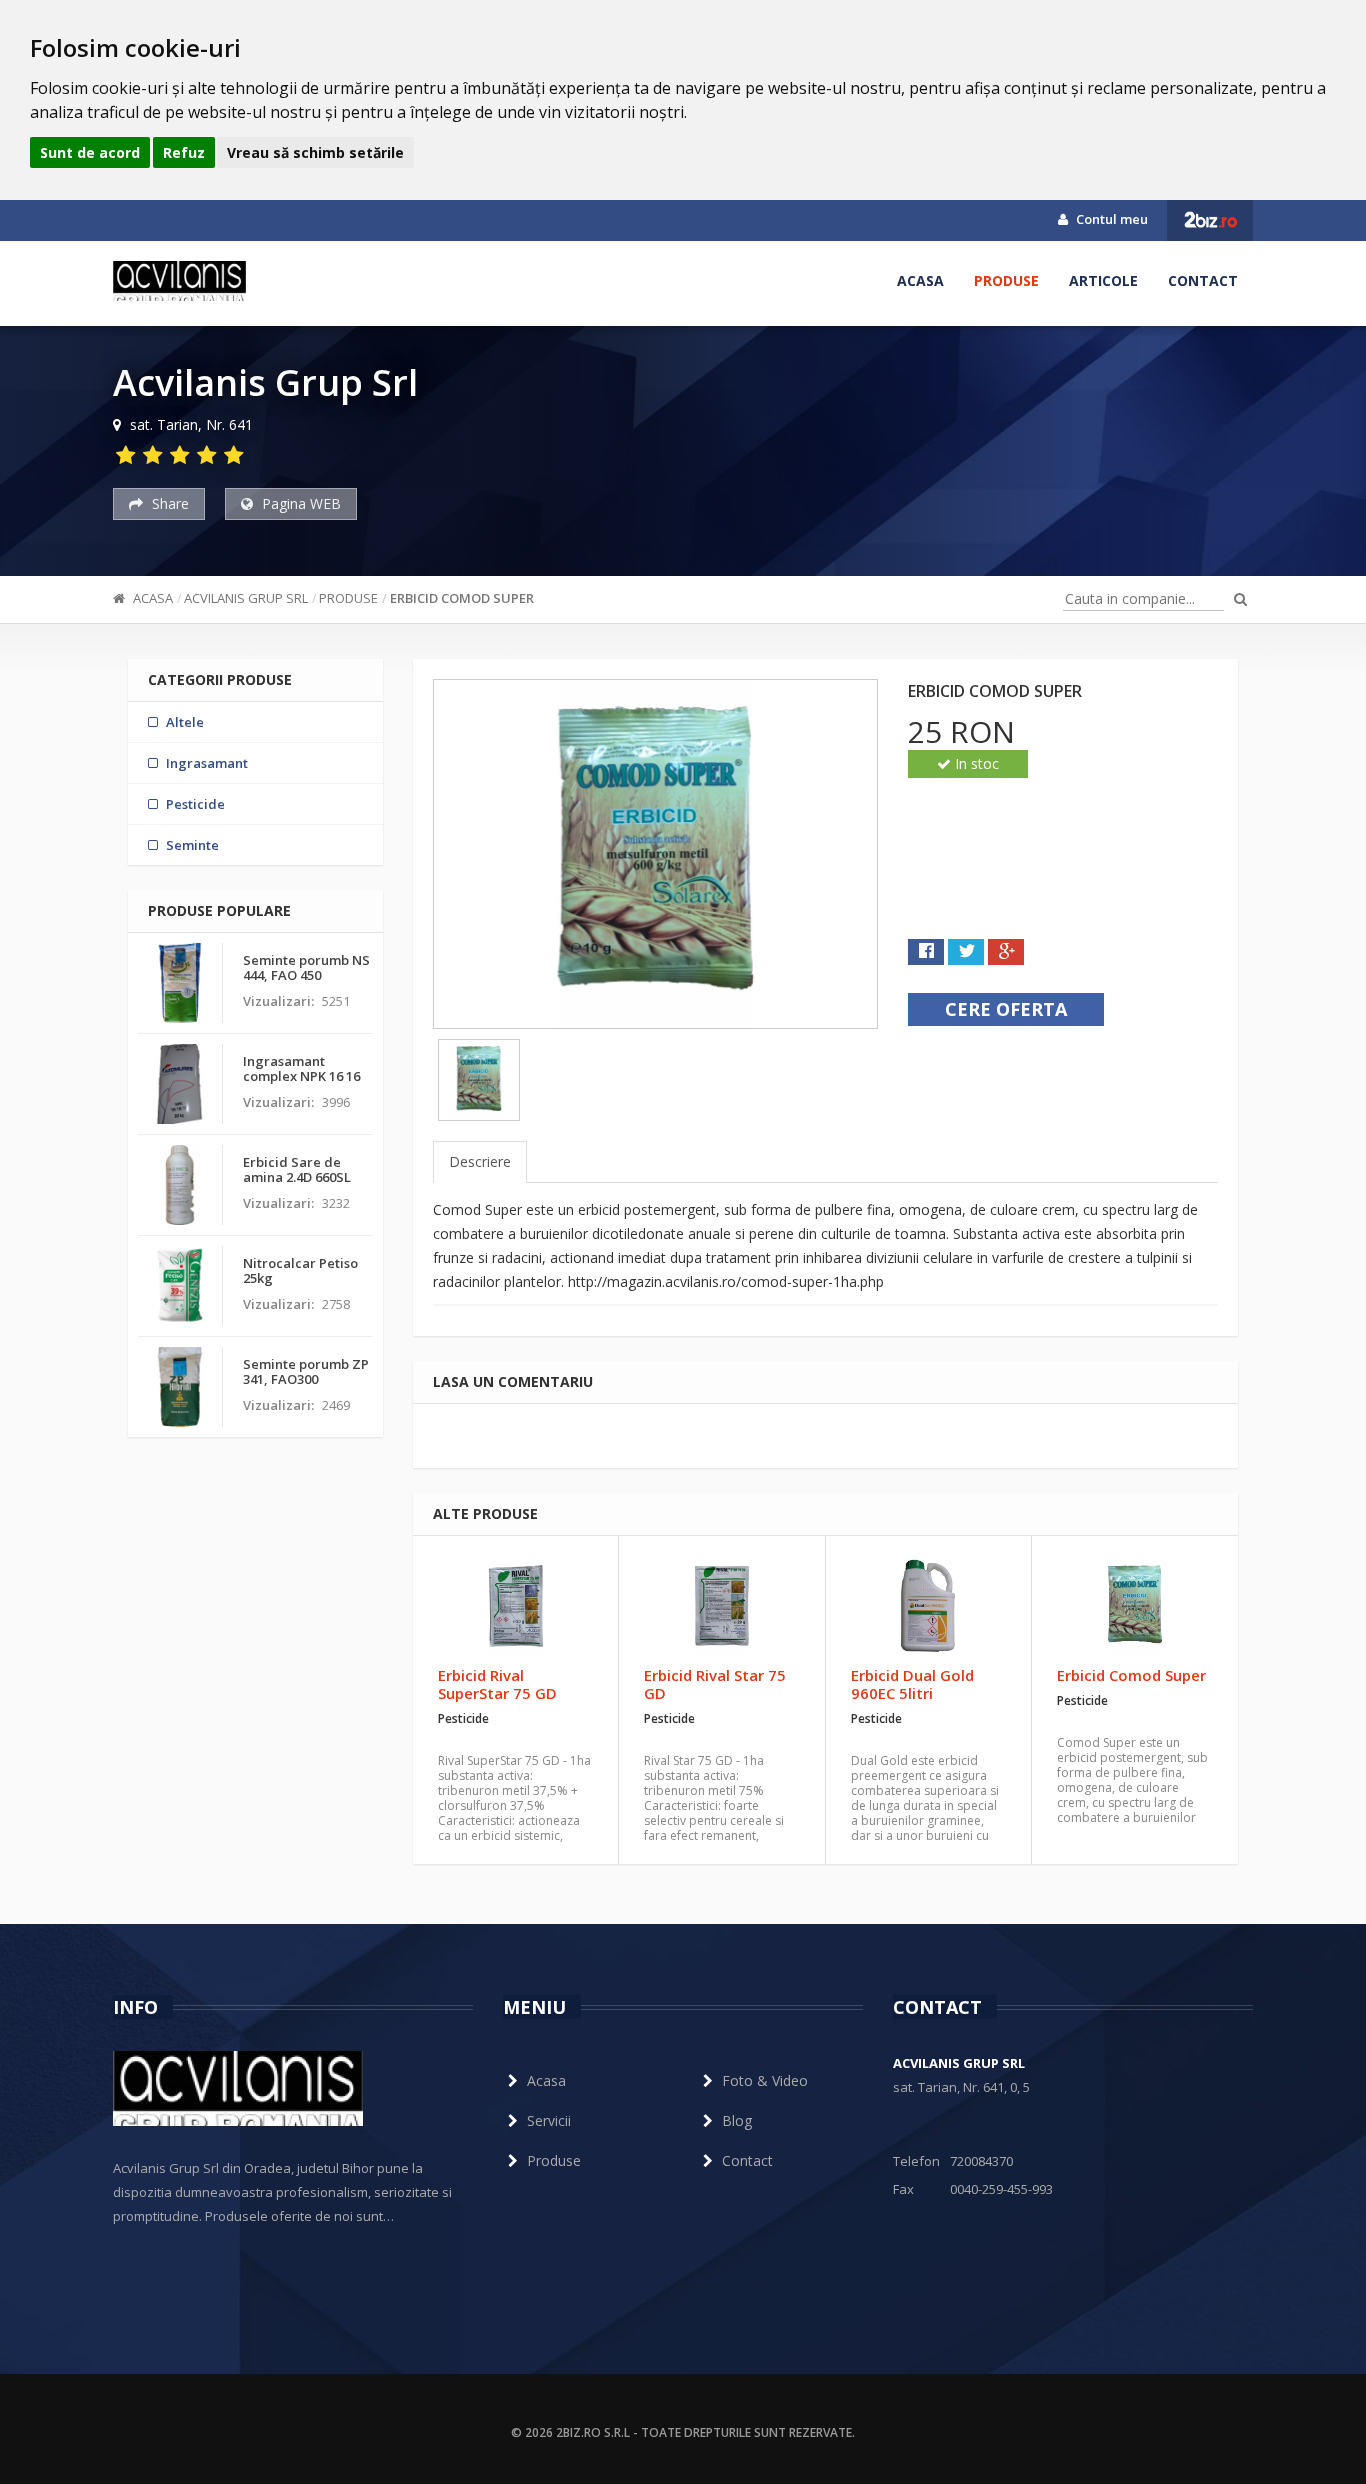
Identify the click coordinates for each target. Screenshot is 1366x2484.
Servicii (549, 2120)
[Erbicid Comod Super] (1135, 1606)
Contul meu (1110, 219)
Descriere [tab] (480, 1161)
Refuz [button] (184, 152)
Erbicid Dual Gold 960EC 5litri (912, 1684)
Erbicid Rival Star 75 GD (715, 1684)
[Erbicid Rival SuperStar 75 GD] (515, 1606)
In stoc (975, 763)
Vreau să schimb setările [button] (315, 152)
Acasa (920, 280)
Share (168, 503)
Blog (737, 2120)
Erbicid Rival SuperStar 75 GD (497, 1684)
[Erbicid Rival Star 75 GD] (721, 1606)
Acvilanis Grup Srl (246, 598)
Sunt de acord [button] (90, 152)
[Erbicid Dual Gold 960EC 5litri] (928, 1606)
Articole (1103, 280)
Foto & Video (765, 2080)
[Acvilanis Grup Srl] (179, 281)
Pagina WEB (299, 503)
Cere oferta (1006, 1009)
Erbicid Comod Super (462, 598)
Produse (1006, 280)
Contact (1203, 280)
